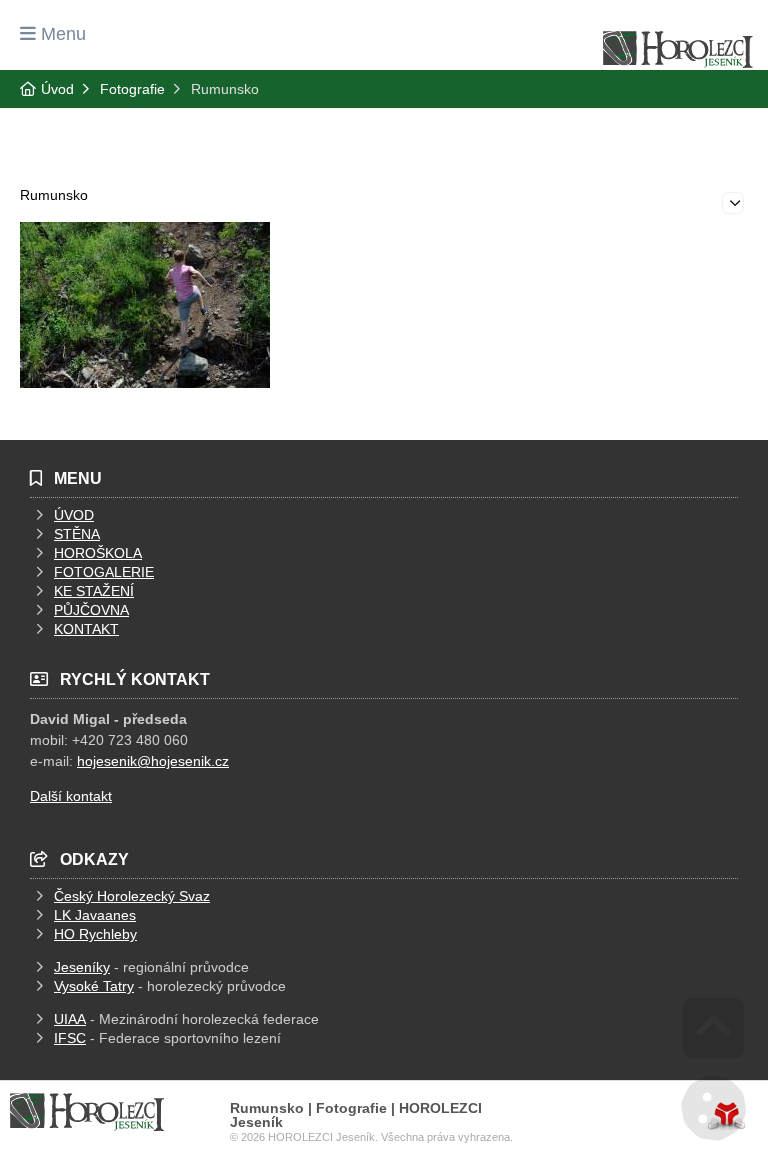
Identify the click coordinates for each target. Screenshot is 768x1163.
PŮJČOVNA (91, 610)
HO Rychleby (95, 934)
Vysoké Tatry (94, 986)
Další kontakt (71, 796)
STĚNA (77, 534)
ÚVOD (74, 515)
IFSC (70, 1038)
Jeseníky (82, 967)
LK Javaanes (95, 915)
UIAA (70, 1019)
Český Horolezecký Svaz (132, 896)
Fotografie (132, 89)
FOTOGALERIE (104, 572)
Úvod (678, 49)
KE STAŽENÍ (94, 591)
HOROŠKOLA (98, 553)
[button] (53, 34)
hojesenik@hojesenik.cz (153, 761)
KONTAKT (86, 629)
